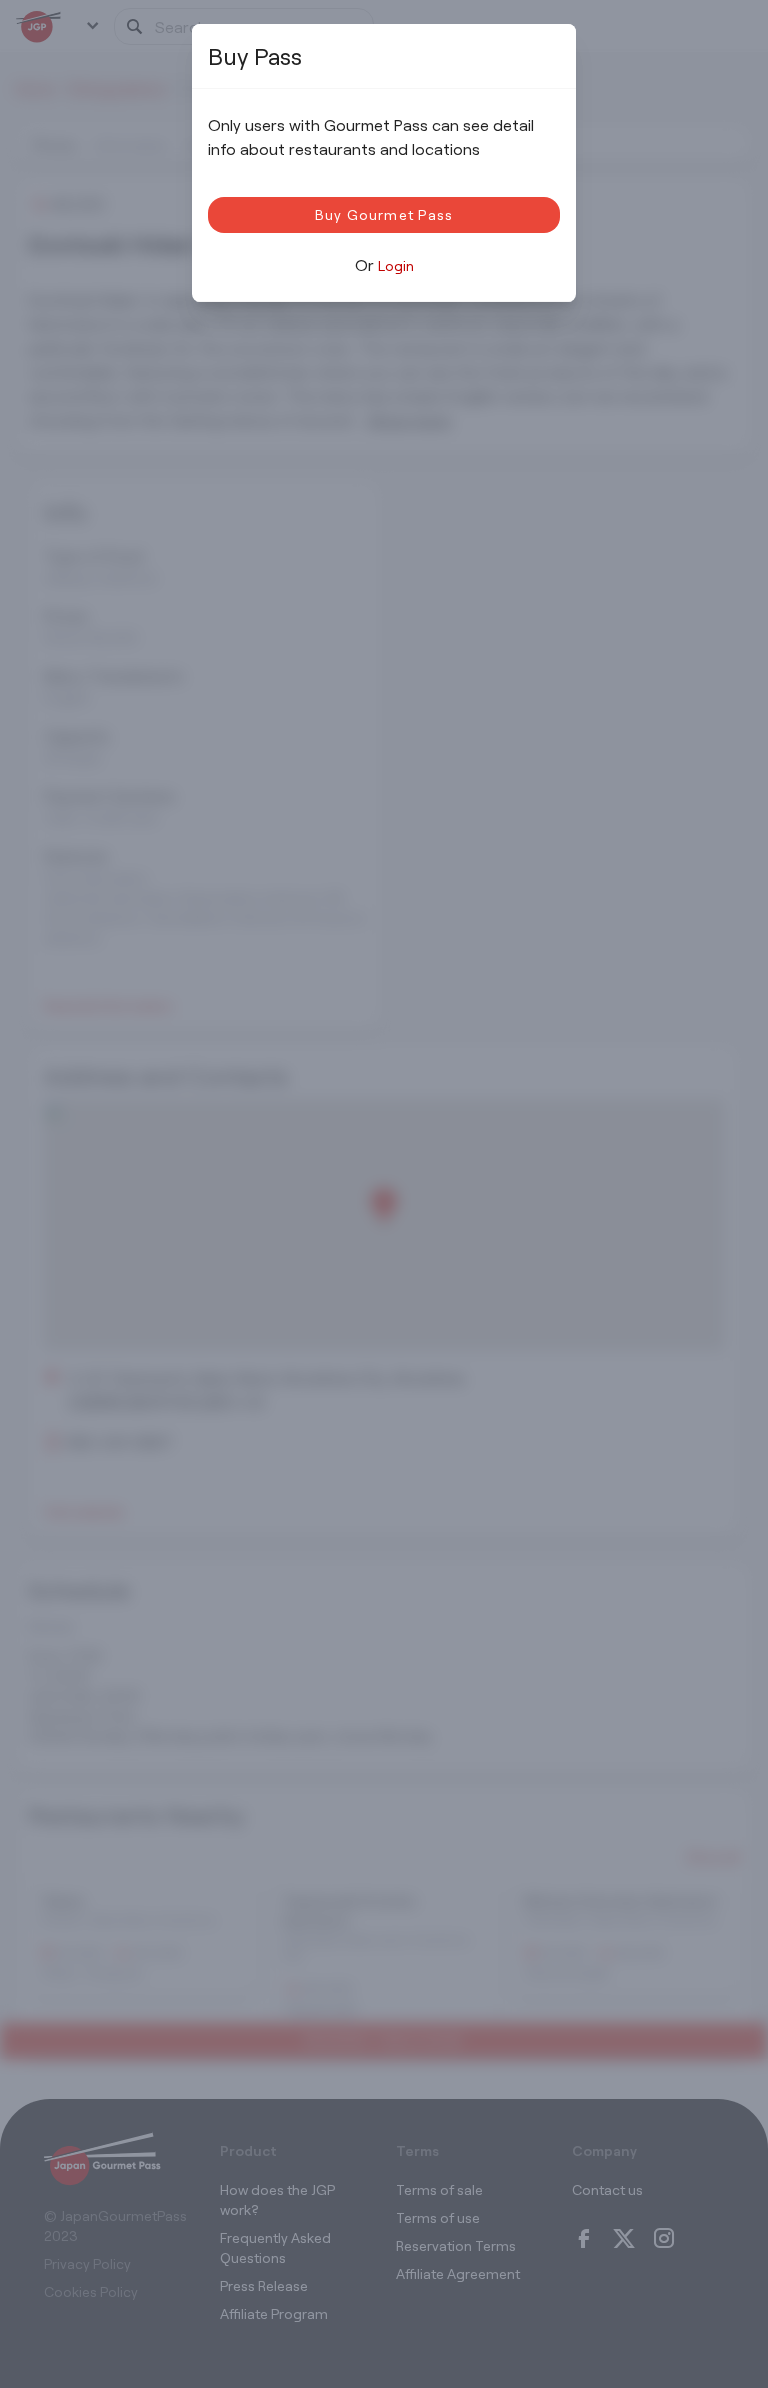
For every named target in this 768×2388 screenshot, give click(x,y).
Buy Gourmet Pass (384, 214)
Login (396, 265)
